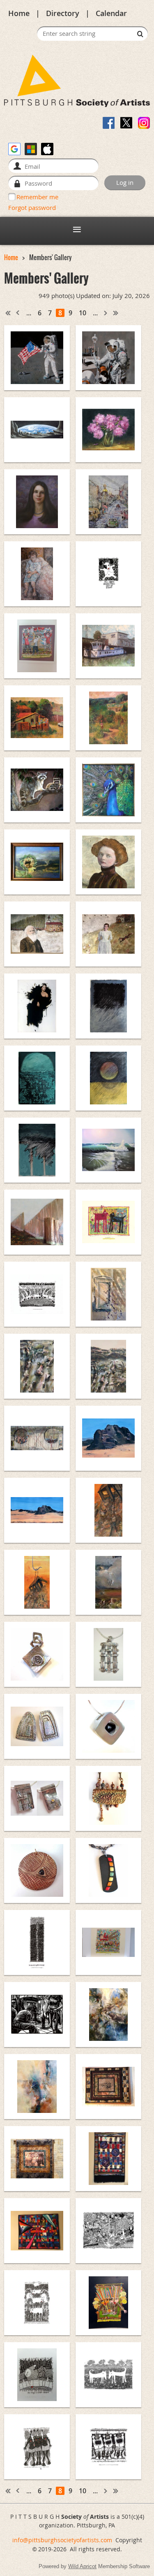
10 (83, 313)
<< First (8, 313)
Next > (106, 313)
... (29, 313)
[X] (126, 123)
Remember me (37, 197)
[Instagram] (144, 123)
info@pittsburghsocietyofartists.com (62, 2540)
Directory (63, 13)
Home (19, 13)
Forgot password (32, 207)
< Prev (18, 313)
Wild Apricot (82, 2566)
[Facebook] (109, 123)
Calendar (111, 13)
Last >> (116, 313)
